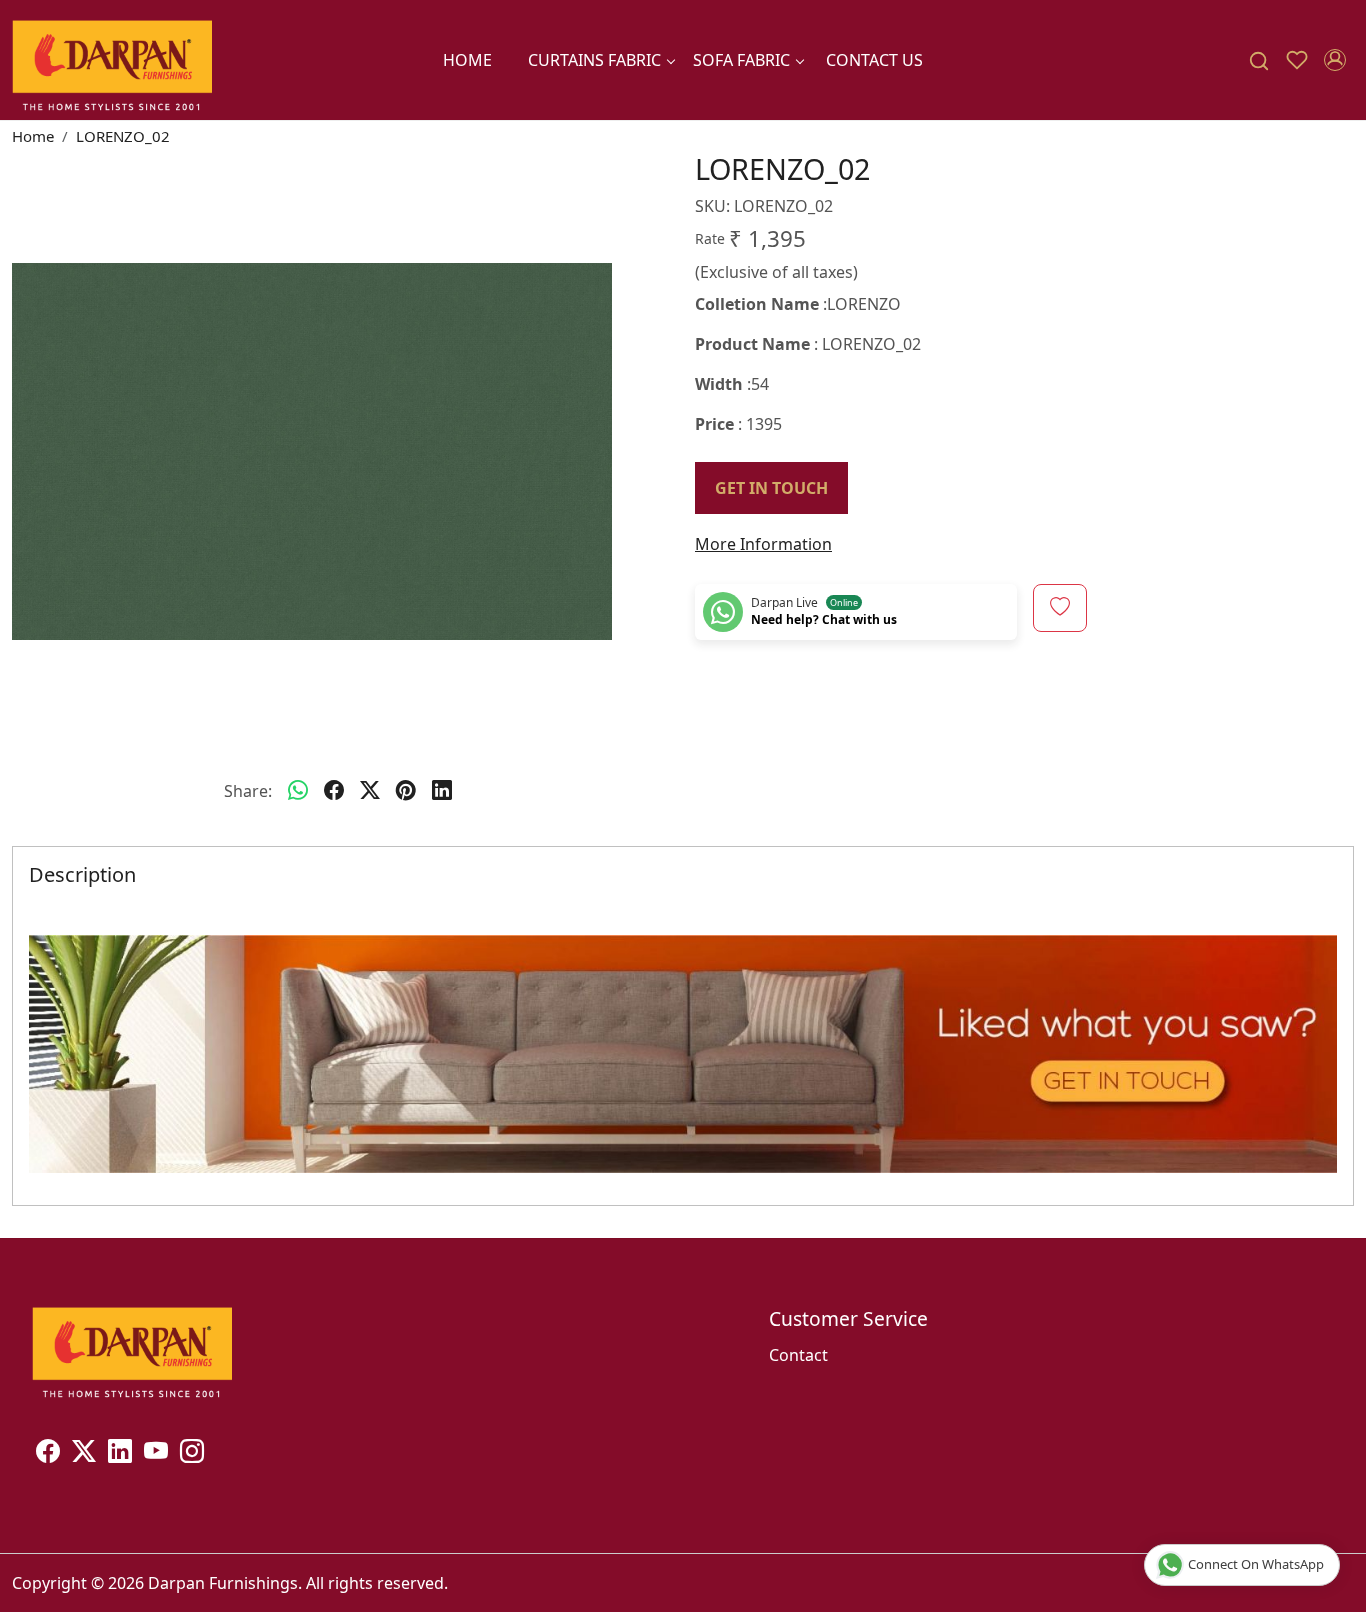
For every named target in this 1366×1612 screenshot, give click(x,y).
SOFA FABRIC (741, 60)
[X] (84, 1454)
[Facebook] (48, 1454)
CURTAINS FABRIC (594, 60)
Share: (248, 791)
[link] (1259, 60)
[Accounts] (1335, 60)
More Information (763, 544)
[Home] (112, 60)
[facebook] (334, 791)
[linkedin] (442, 791)
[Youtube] (156, 1454)
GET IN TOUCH (771, 488)
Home (467, 60)
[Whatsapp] (298, 791)
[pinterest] (406, 791)
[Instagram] (192, 1454)
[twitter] (370, 791)
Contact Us (874, 60)
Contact (798, 1355)
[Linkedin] (120, 1454)
